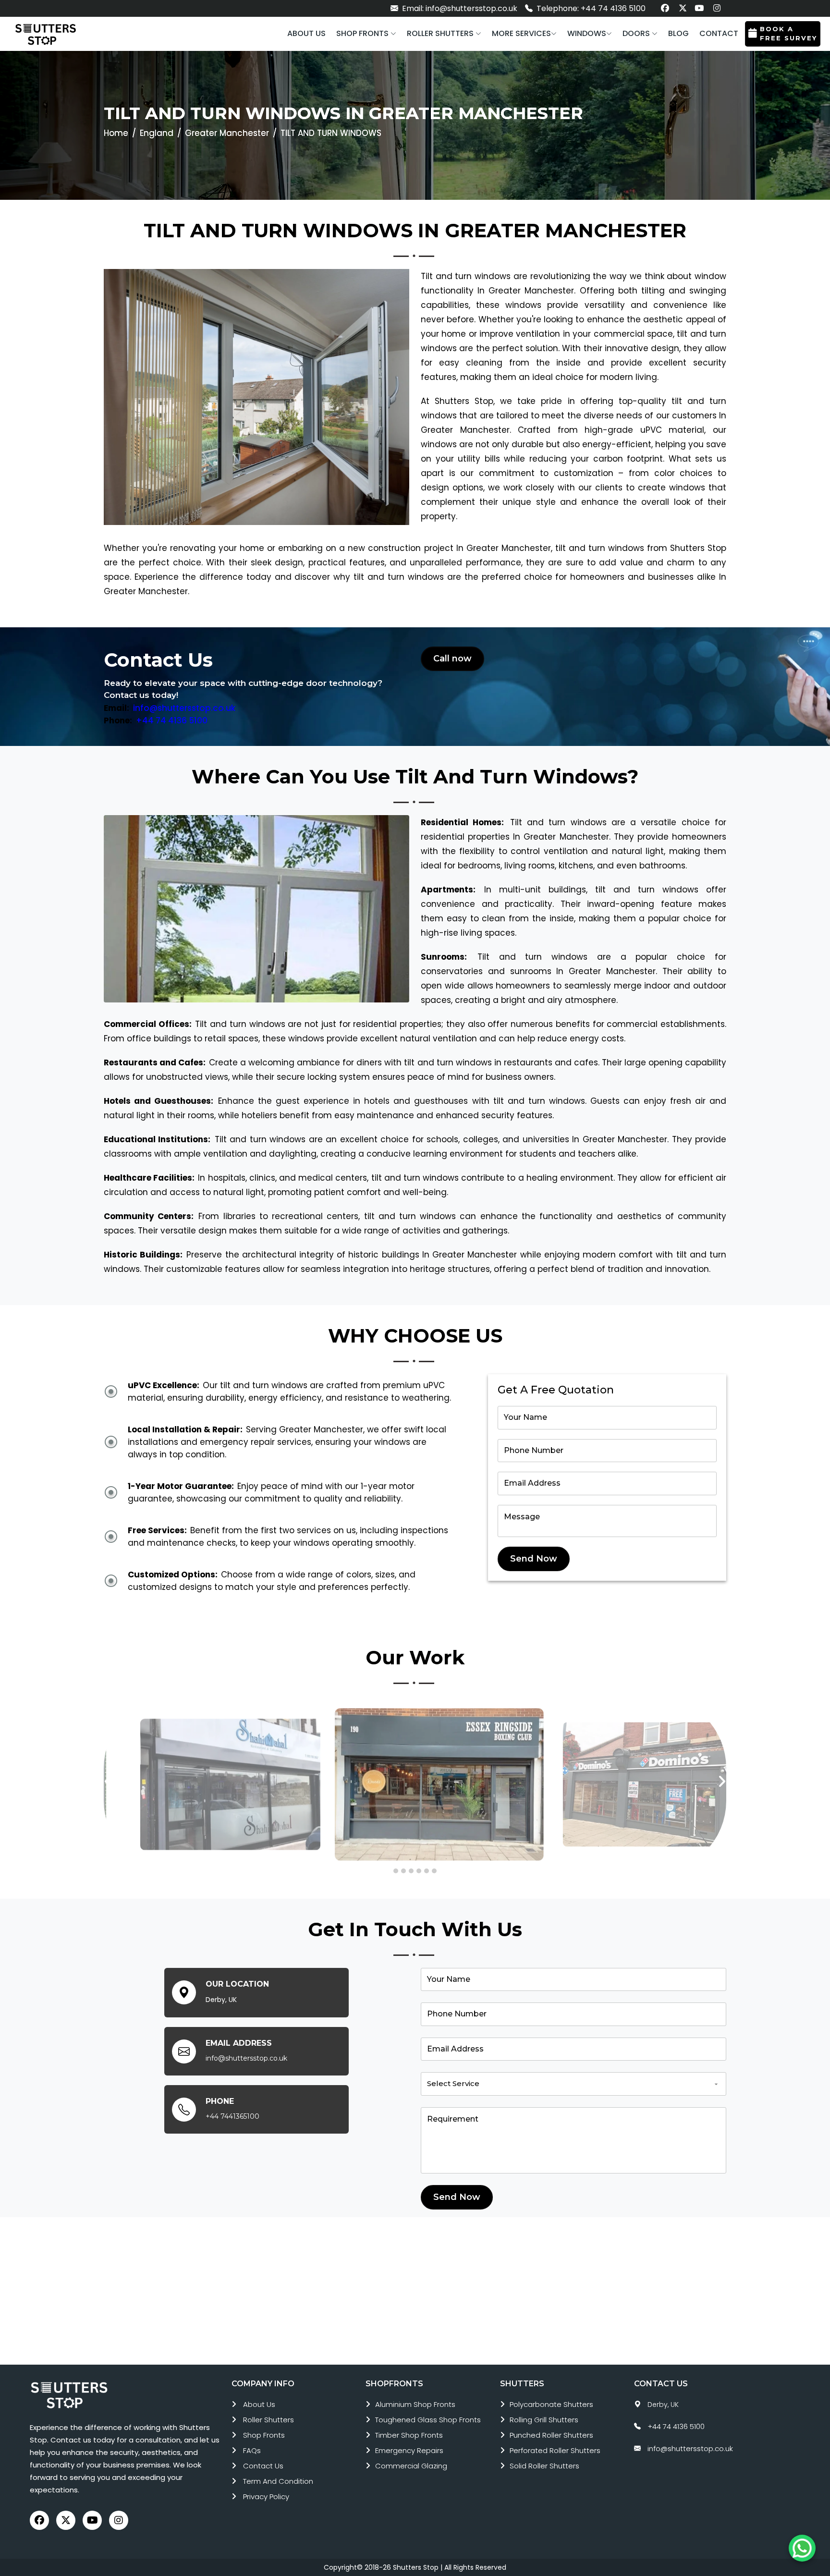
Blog (678, 33)
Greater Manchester (227, 133)
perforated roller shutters (555, 2450)
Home (116, 133)
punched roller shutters (551, 2435)
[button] (366, 34)
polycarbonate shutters (551, 2404)
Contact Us (263, 2466)
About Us (259, 2404)
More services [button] (521, 33)
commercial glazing (411, 2466)
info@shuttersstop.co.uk (184, 708)
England (157, 133)
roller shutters (269, 2420)
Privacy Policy (266, 2497)
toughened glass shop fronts (428, 2420)
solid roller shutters (544, 2466)
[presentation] (108, 1782)
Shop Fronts (264, 2435)
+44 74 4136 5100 (172, 720)
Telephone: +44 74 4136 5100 (590, 8)
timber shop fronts (409, 2435)
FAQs (252, 2450)
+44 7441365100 (232, 2116)
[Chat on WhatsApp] (802, 2548)
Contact (719, 33)
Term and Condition (278, 2481)
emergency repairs (409, 2450)
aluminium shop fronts (415, 2404)
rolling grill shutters (544, 2420)
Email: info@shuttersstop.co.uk (459, 8)
